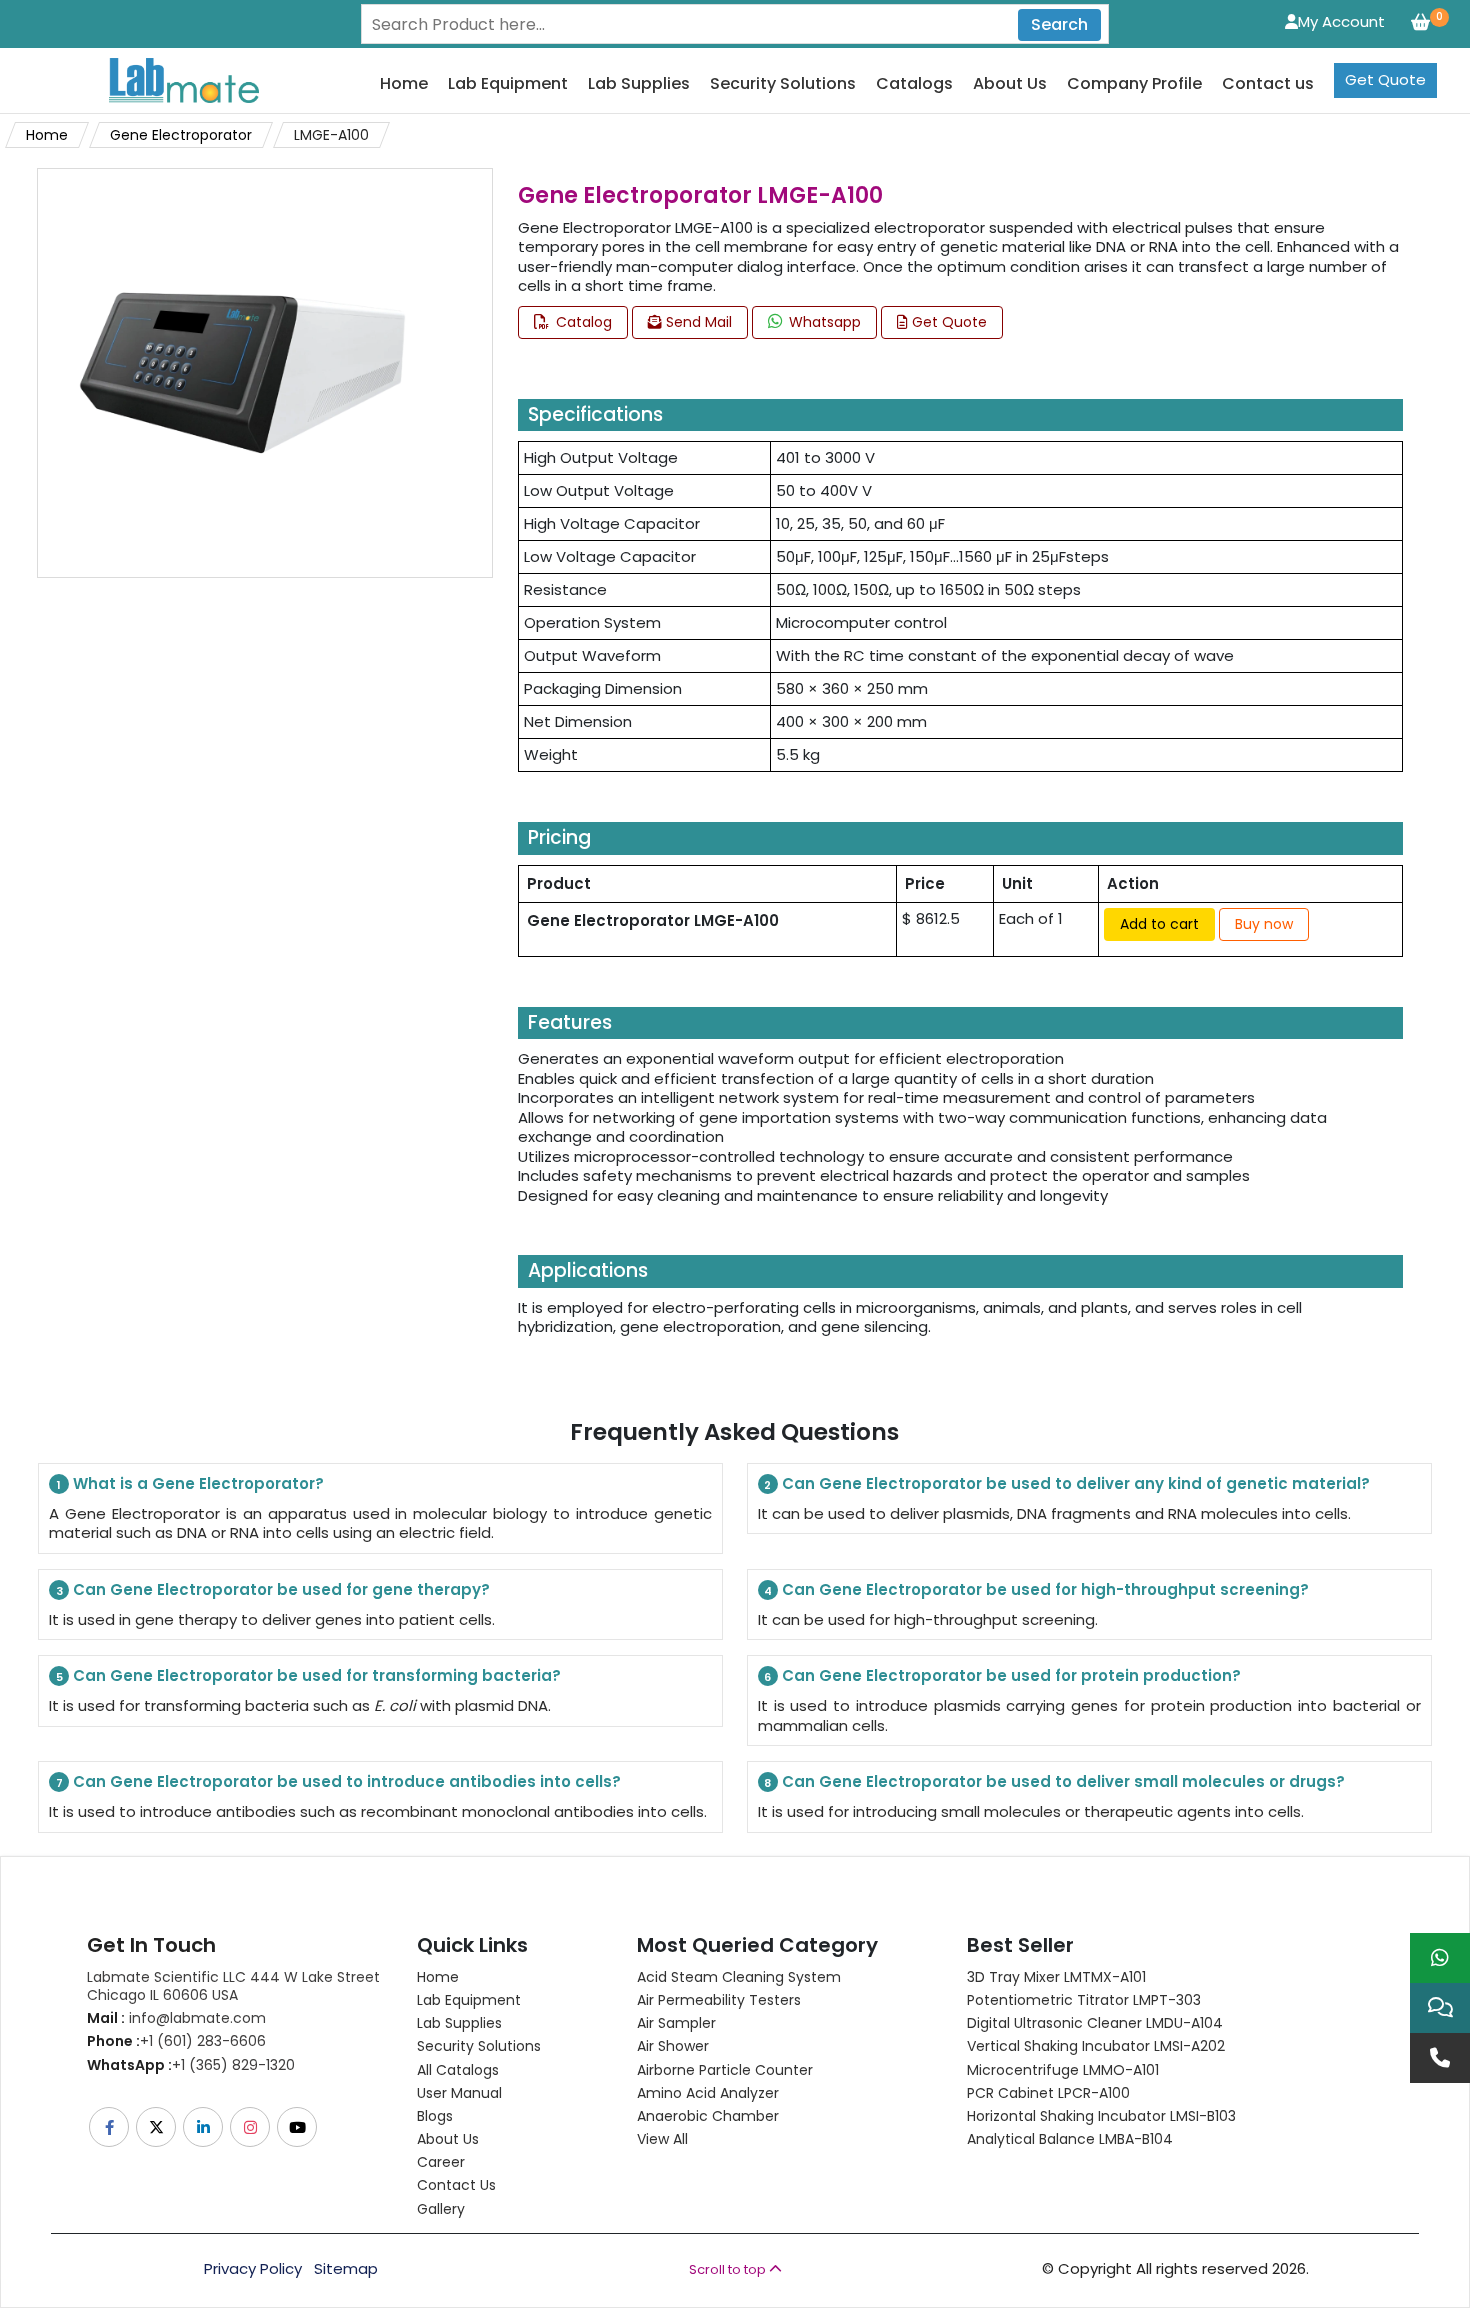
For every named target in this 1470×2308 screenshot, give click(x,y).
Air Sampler (676, 2023)
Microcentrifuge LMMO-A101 (1063, 2070)
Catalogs (914, 84)
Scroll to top (729, 2269)
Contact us (1268, 84)
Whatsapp (823, 322)
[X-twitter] (157, 2127)
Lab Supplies (639, 84)
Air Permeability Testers (719, 2000)
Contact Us (456, 2185)
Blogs (435, 2116)
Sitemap (346, 2269)
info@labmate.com (176, 2018)
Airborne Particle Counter (725, 2070)
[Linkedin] (204, 2127)
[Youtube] (298, 2127)
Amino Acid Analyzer (708, 2093)
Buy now (1264, 924)
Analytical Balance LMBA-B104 (1070, 2139)
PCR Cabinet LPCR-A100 (1048, 2093)
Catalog (582, 322)
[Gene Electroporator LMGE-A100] (242, 371)
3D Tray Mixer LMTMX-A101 (1056, 1977)
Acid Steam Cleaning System (739, 1977)
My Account (1341, 21)
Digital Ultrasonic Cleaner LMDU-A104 (1095, 2023)
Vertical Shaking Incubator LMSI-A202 (1096, 2046)
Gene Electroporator (181, 135)
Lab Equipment (508, 84)
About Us (1010, 84)
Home (404, 84)
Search (1059, 24)
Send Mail (697, 322)
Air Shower (673, 2046)
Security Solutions (783, 84)
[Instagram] (251, 2127)
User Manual (459, 2093)
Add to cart (1159, 924)
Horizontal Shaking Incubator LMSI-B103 (1101, 2116)
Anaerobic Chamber (708, 2116)
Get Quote (1385, 79)
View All (662, 2139)
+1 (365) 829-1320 (191, 2065)
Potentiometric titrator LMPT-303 (1084, 2000)
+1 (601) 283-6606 (176, 2041)
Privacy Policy (253, 2269)
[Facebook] (110, 2127)
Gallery (441, 2209)
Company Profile (1134, 84)
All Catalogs (458, 2070)
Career (441, 2162)
